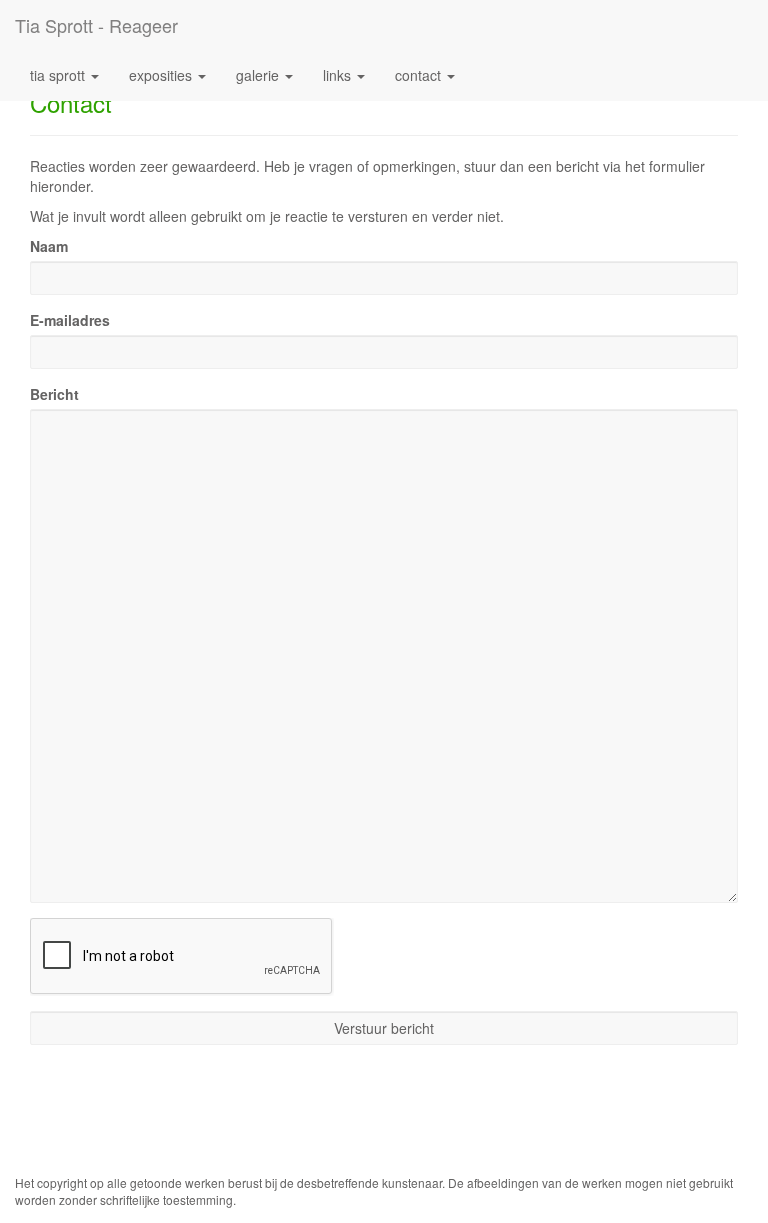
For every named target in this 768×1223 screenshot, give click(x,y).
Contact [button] (420, 75)
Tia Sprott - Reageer (96, 25)
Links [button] (339, 75)
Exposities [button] (162, 75)
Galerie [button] (259, 75)
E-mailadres (70, 320)
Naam (49, 246)
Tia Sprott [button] (59, 75)
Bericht (54, 394)
